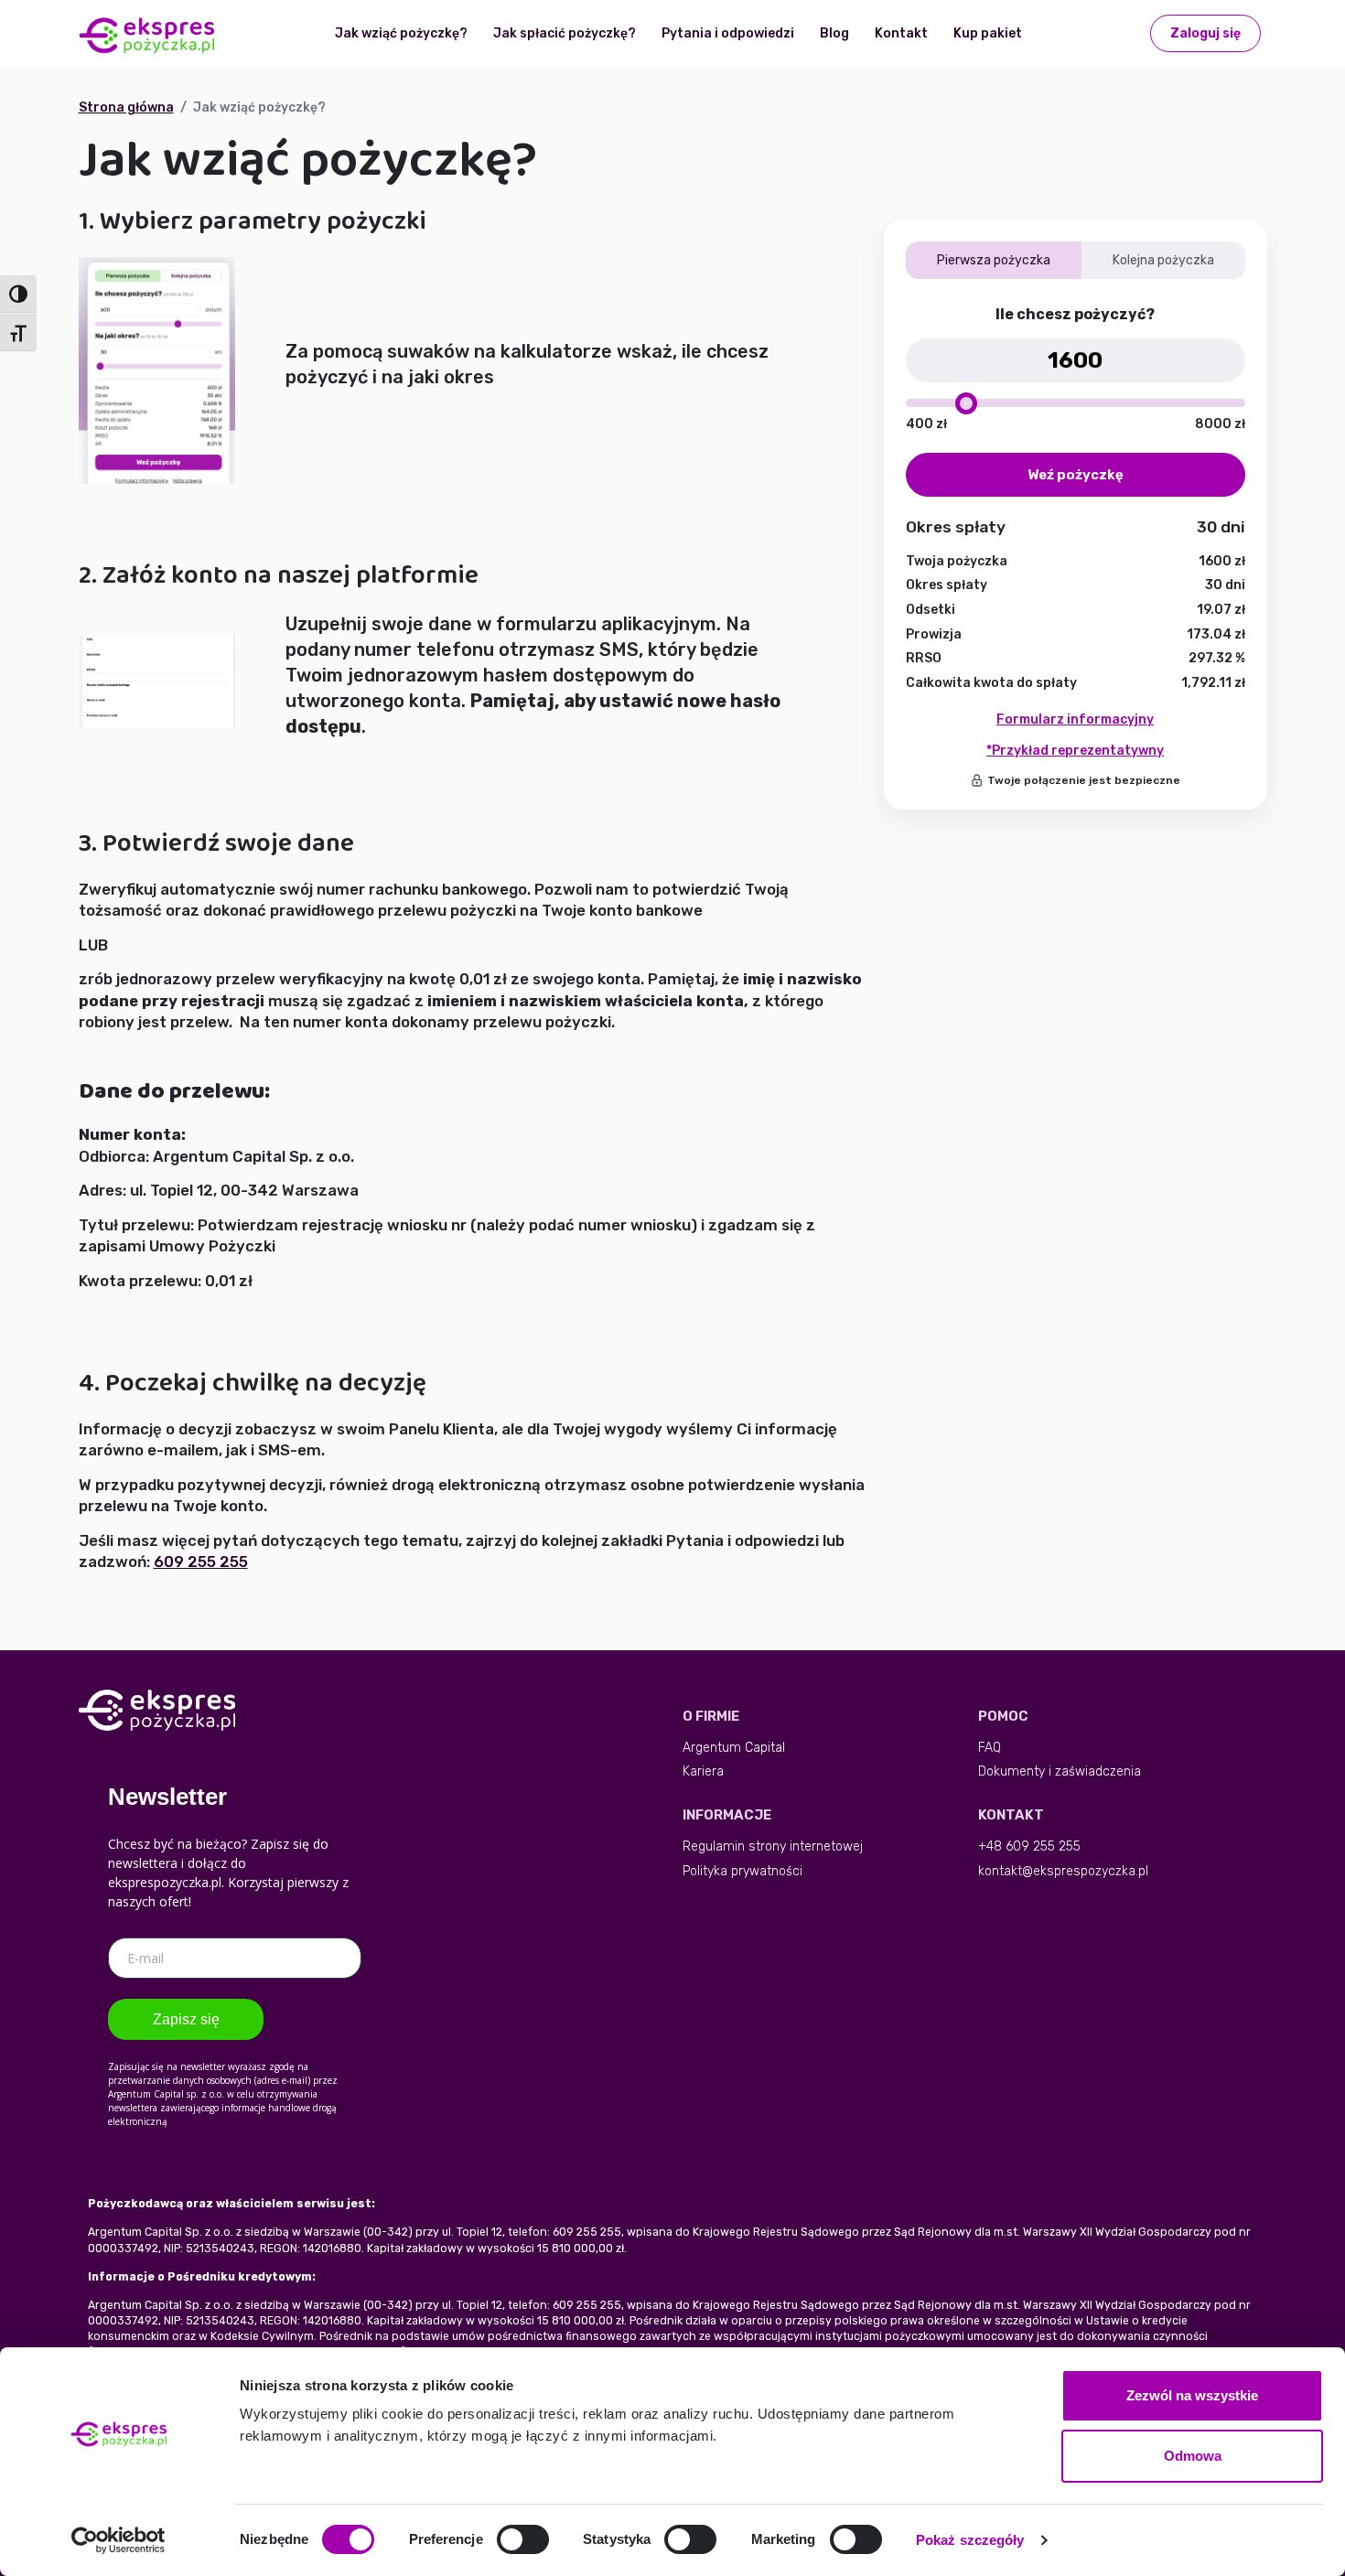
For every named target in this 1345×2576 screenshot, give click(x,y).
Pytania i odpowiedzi (728, 33)
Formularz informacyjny (1075, 719)
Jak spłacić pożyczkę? (565, 33)
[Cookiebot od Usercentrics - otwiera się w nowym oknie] (118, 2540)
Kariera (703, 1771)
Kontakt (901, 33)
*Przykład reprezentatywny (1075, 751)
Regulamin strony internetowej (773, 1846)
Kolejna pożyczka (1163, 260)
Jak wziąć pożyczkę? (401, 33)
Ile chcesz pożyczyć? (1075, 314)
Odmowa (1193, 2456)
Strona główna (126, 107)
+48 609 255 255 (1029, 1846)
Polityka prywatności (742, 1871)
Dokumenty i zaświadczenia (1060, 1771)
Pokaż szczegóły (970, 2540)
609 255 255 (201, 1562)
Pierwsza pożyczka (994, 260)
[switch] (523, 2539)
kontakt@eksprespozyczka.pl (1063, 1871)
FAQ (990, 1748)
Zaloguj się (1205, 33)
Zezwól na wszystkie (1192, 2395)
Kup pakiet (988, 33)
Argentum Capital (734, 1748)
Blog (834, 33)
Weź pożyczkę (1076, 475)
